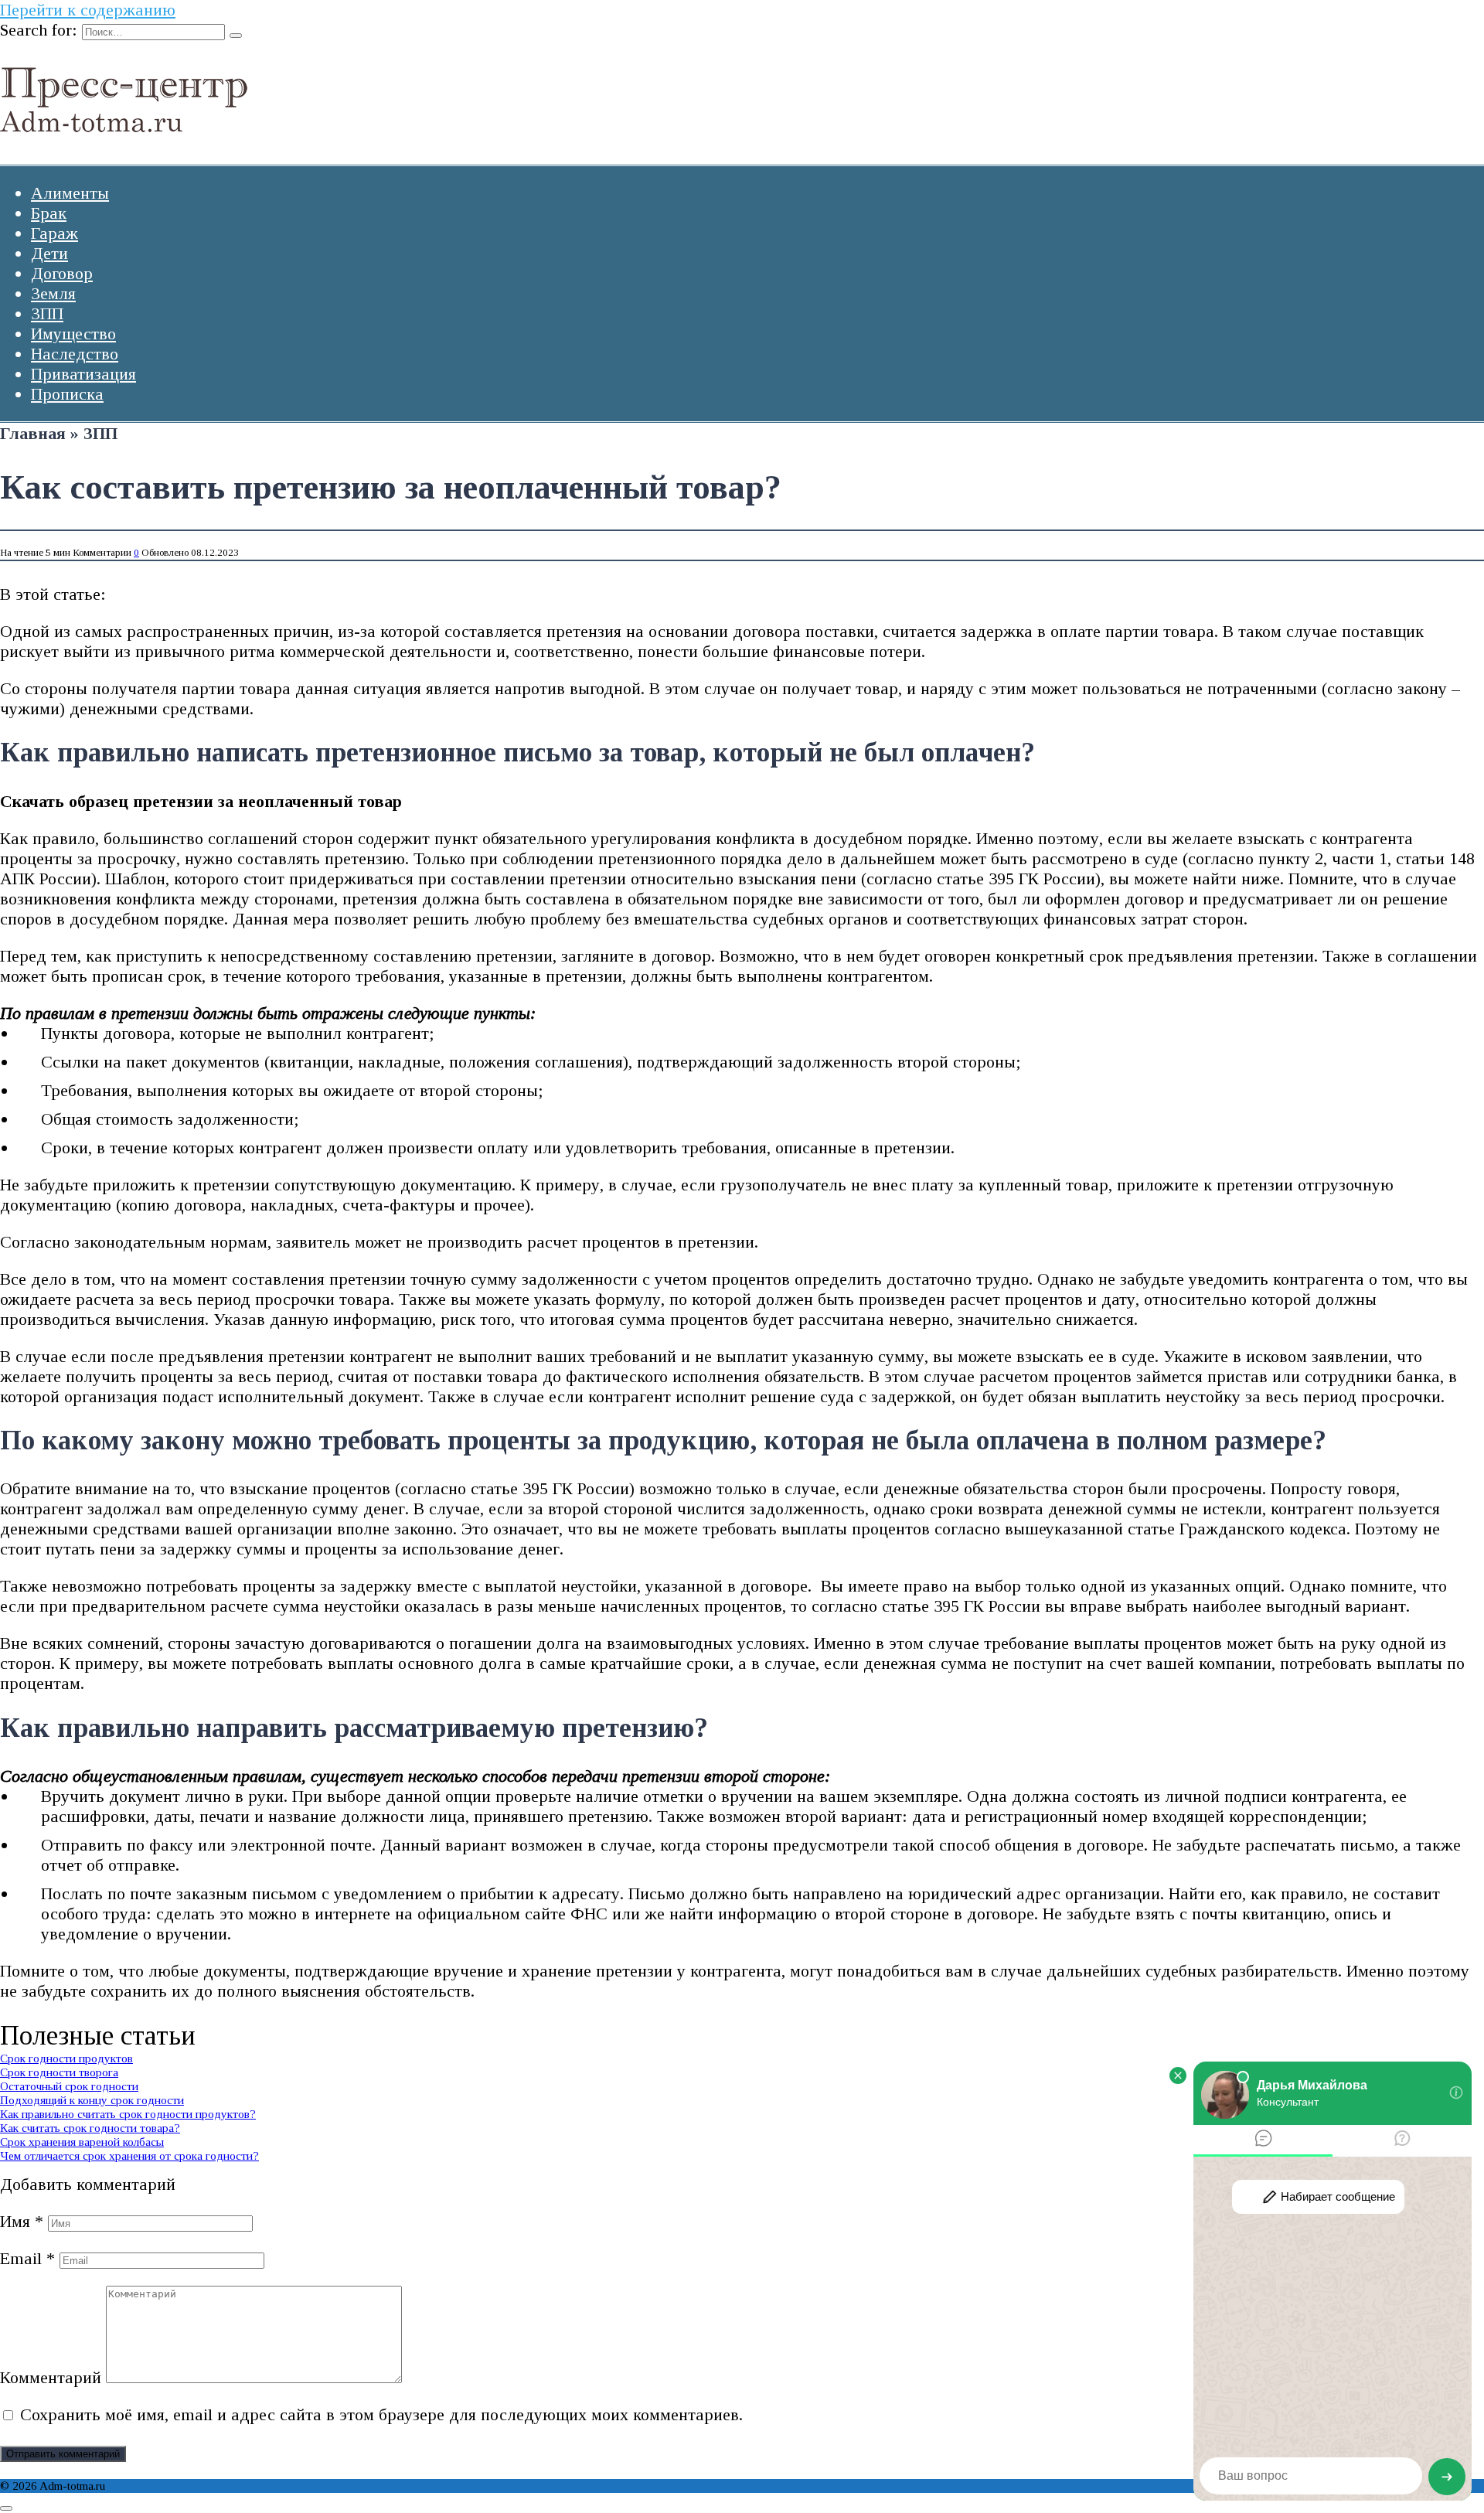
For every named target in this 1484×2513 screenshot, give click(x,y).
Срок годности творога (59, 2072)
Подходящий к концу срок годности (92, 2100)
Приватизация (83, 374)
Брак (49, 213)
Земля (53, 293)
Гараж (54, 233)
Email (27, 2258)
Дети (49, 253)
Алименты (70, 193)
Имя (22, 2221)
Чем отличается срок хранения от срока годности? (129, 2155)
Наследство (75, 354)
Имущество (73, 334)
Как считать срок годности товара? (90, 2128)
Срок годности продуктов (66, 2058)
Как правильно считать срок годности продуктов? (128, 2114)
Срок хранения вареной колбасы (82, 2142)
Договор (62, 273)
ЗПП (47, 313)
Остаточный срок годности (69, 2086)
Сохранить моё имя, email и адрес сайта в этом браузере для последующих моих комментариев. (381, 2414)
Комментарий (51, 2377)
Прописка (67, 394)
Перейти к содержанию (88, 10)
